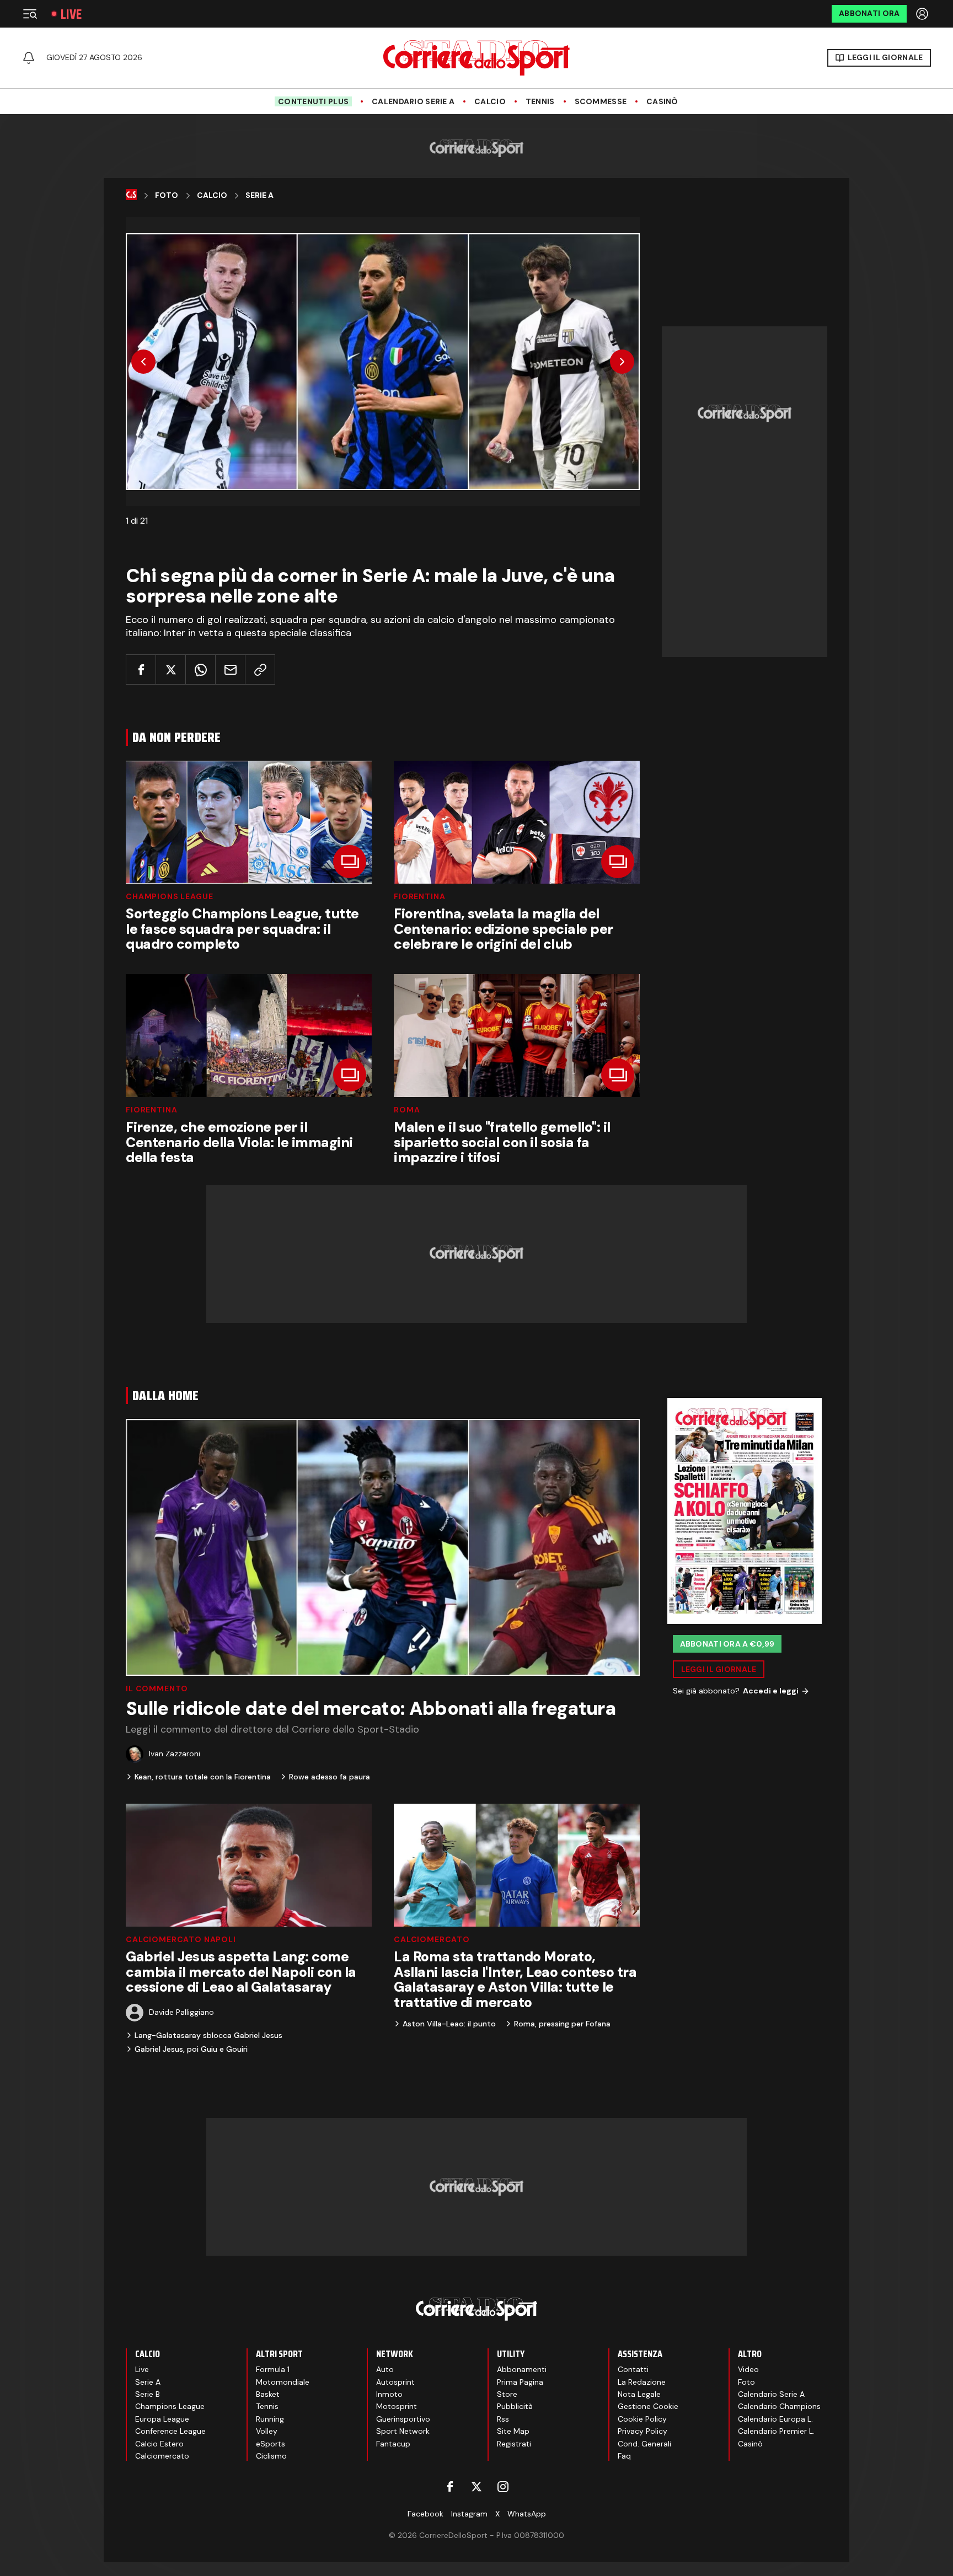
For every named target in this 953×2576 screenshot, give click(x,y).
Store (507, 2394)
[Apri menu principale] (30, 14)
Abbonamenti (522, 2369)
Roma (407, 1110)
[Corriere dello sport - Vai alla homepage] (476, 58)
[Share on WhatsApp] (200, 669)
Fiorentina (419, 896)
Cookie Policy (642, 2419)
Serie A (259, 195)
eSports (271, 2444)
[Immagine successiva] (622, 362)
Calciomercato (432, 1939)
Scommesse (601, 102)
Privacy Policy (643, 2431)
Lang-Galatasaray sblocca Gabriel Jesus (208, 2035)
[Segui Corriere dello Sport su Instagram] (503, 2487)
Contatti (633, 2369)
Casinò (662, 102)
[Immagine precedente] (143, 362)
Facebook (425, 2514)
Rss (503, 2419)
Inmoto (389, 2394)
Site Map (513, 2431)
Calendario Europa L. (775, 2419)
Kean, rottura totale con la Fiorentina (203, 1777)
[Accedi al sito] (923, 14)
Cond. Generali (644, 2444)
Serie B (148, 2394)
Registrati (514, 2444)
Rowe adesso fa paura (330, 1777)
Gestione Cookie (648, 2406)
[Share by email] (230, 669)
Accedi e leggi (771, 1691)
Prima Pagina (520, 2382)
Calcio (490, 102)
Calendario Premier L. (776, 2431)
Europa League (162, 2419)
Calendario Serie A (413, 102)
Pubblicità (515, 2406)
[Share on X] (171, 669)
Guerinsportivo (403, 2419)
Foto (167, 195)
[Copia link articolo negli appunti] (260, 669)
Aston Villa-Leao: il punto (449, 2024)
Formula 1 (273, 2369)
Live (71, 14)
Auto (385, 2369)
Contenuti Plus (313, 101)
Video (748, 2369)
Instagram (469, 2514)
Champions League (169, 896)
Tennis (540, 102)
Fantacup (393, 2444)
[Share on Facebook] (141, 669)
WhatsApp (527, 2514)
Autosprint (395, 2382)
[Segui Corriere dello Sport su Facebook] (450, 2487)
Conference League (170, 2431)
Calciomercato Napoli (181, 1939)
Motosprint (397, 2406)
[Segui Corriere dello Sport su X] (476, 2487)
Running (270, 2419)
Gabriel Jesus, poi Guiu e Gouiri (191, 2049)
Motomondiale (283, 2382)
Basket (268, 2394)
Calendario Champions (779, 2406)
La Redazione (642, 2382)
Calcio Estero (159, 2444)
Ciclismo (271, 2456)
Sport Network (403, 2431)
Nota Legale (639, 2394)
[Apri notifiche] (29, 58)
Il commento (157, 1688)
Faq (624, 2456)
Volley (267, 2431)
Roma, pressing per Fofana (562, 2024)
